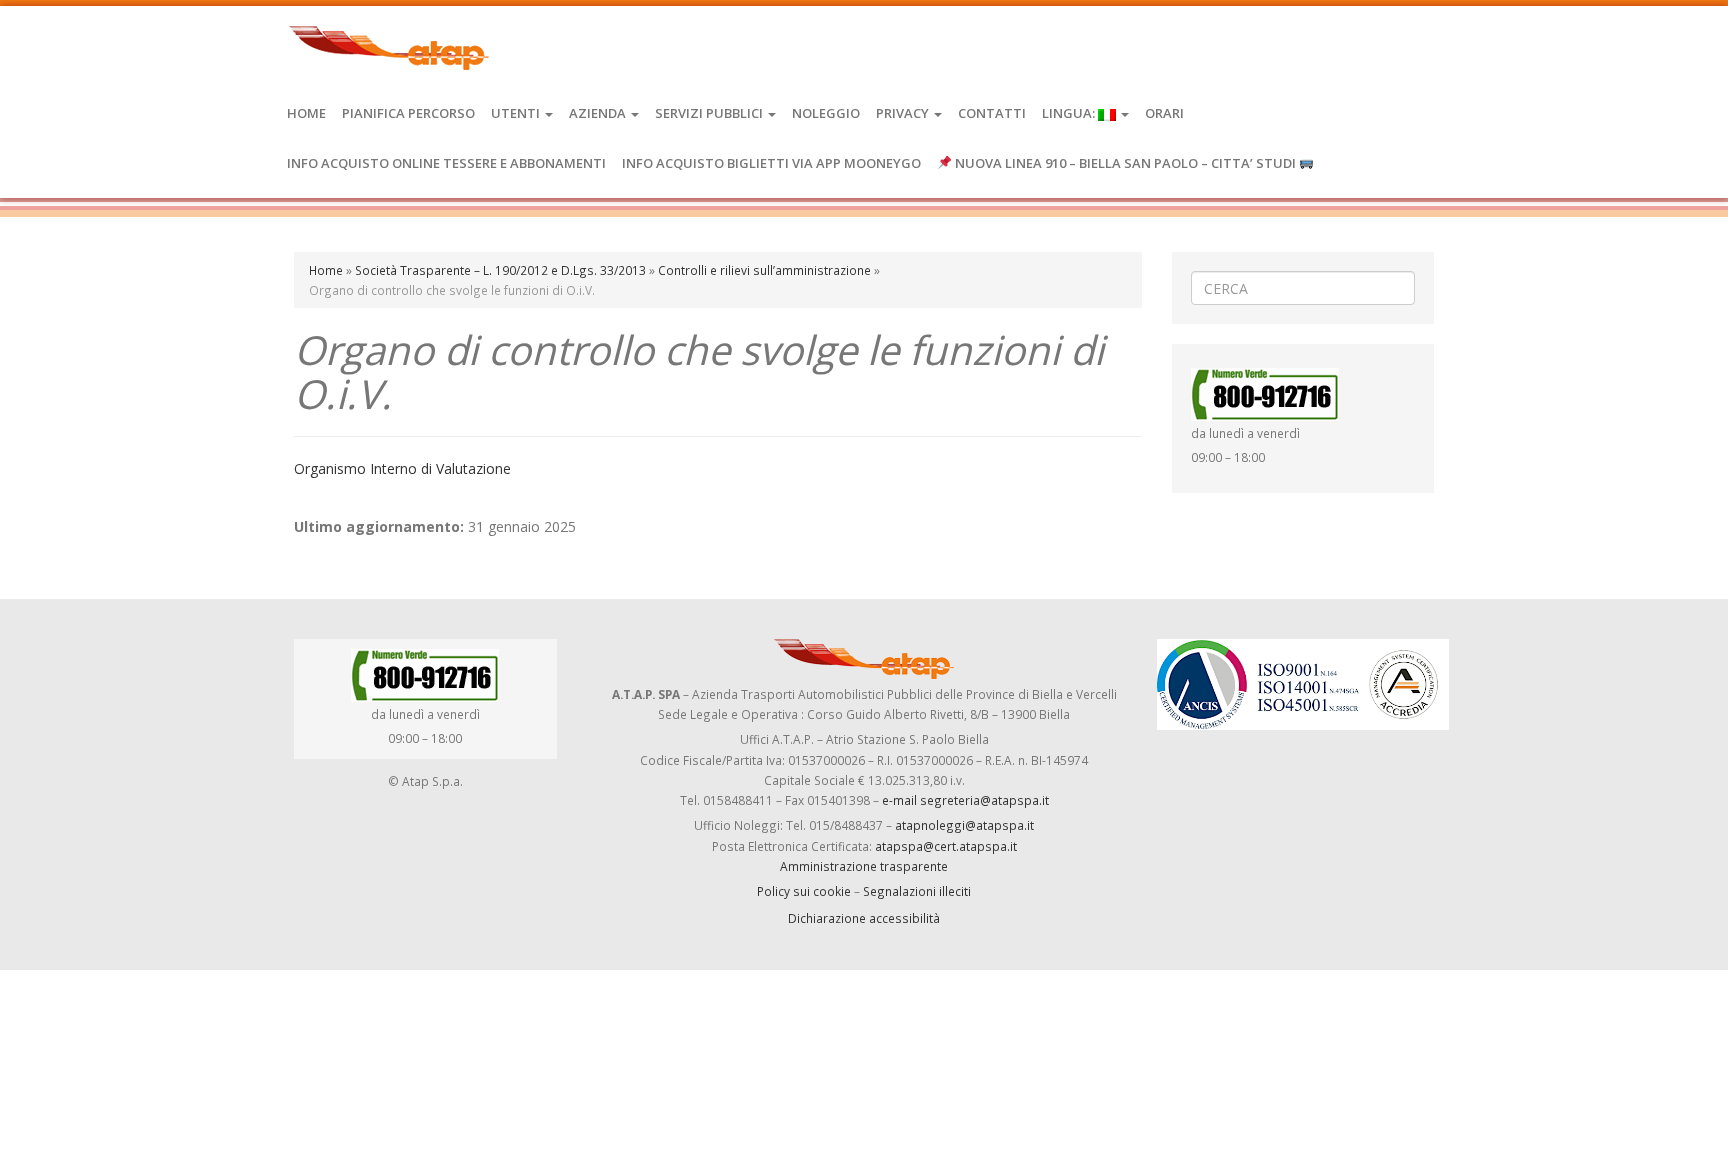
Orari (1164, 113)
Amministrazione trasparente (864, 866)
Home (306, 113)
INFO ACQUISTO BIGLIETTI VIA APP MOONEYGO (771, 163)
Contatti (992, 113)
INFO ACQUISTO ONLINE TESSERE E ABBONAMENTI (446, 163)
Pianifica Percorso (408, 113)
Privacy (904, 113)
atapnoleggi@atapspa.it (964, 825)
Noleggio (826, 113)
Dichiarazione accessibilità (864, 918)
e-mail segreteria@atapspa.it (965, 800)
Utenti (517, 113)
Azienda (599, 113)
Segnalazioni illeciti (917, 891)
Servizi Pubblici (710, 113)
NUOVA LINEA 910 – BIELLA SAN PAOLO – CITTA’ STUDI (1125, 163)
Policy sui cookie (804, 891)
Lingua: (1070, 113)
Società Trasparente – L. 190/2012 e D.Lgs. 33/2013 (500, 270)
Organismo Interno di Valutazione (402, 468)
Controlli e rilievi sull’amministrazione (764, 270)
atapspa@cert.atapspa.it (946, 846)
